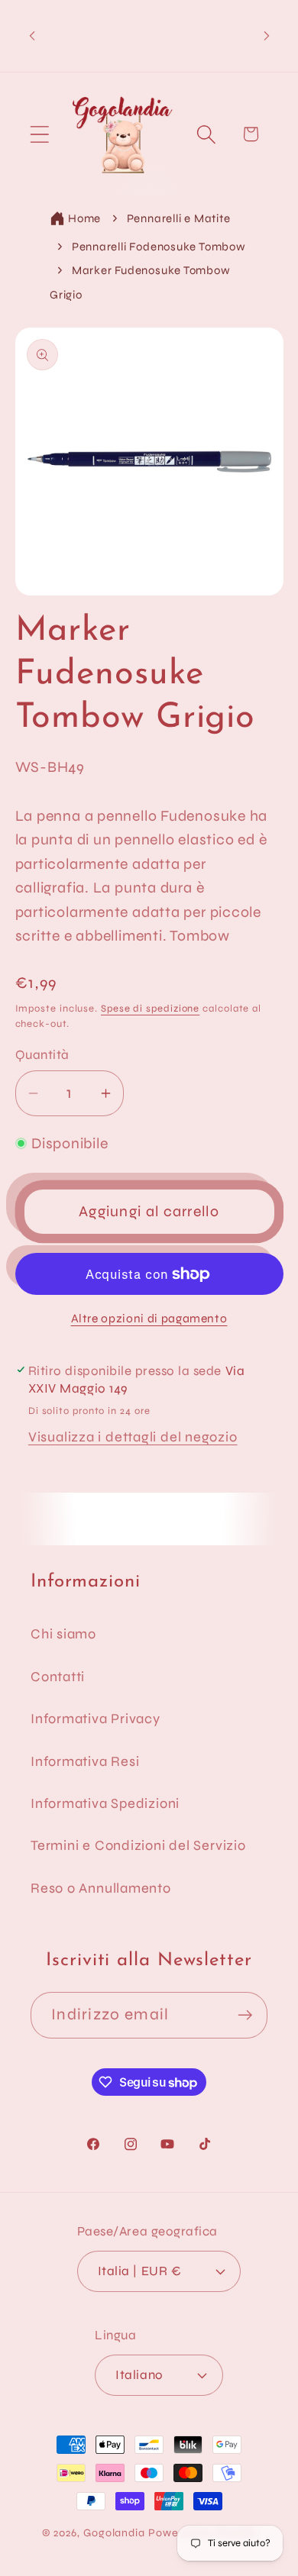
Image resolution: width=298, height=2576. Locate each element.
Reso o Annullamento (101, 1888)
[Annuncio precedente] (32, 36)
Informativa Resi (85, 1761)
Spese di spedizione (150, 1009)
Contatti (58, 1677)
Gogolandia (114, 2533)
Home (84, 218)
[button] (39, 134)
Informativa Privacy (96, 1719)
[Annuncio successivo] (267, 36)
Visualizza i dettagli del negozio (133, 1437)
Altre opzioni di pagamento (149, 1319)
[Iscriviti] (245, 2015)
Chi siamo (63, 1634)
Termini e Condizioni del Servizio (138, 1845)
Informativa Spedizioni (105, 1803)
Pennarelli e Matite (179, 218)
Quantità (42, 1055)
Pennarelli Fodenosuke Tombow (159, 247)
